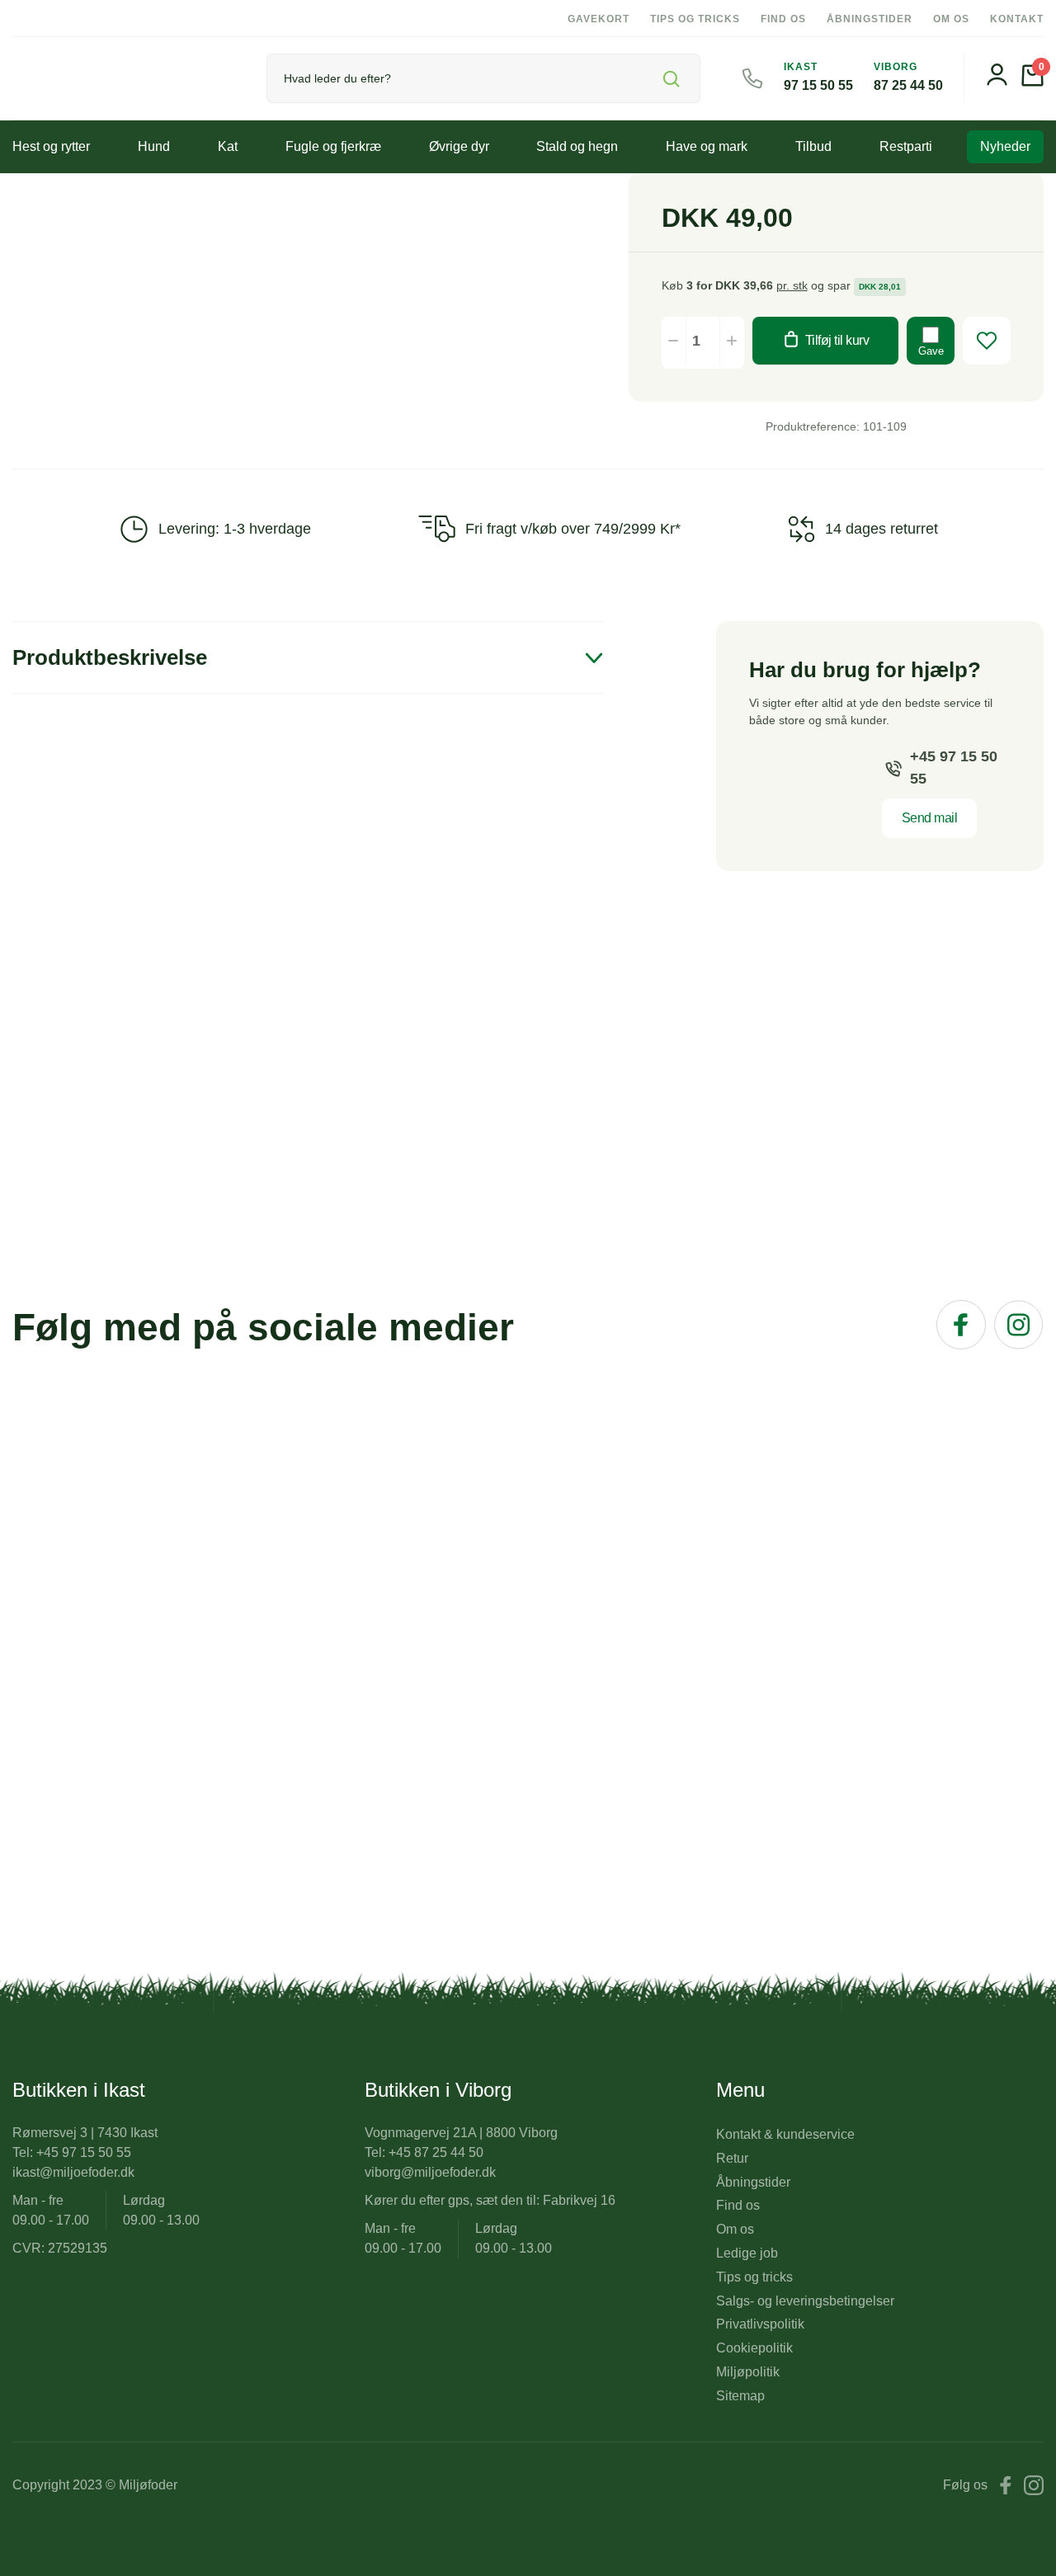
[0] (1032, 82)
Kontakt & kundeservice (785, 2134)
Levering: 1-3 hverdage (235, 529)
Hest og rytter (51, 146)
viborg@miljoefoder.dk (430, 2172)
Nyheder (1005, 146)
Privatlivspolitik (760, 2324)
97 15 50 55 (818, 85)
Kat (228, 146)
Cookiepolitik (754, 2348)
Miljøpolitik (748, 2372)
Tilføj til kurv (837, 340)
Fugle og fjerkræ (333, 146)
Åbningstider (870, 19)
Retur (732, 2158)
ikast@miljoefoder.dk (73, 2172)
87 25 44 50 (908, 85)
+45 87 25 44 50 (436, 2152)
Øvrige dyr (459, 146)
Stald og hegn (577, 146)
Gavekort (599, 19)
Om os (951, 19)
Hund (154, 146)
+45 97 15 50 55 (954, 768)
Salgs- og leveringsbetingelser (805, 2301)
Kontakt (1017, 19)
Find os (783, 19)
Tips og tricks (695, 19)
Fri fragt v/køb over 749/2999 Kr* (573, 529)
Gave (931, 351)
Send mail (930, 818)
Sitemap (740, 2396)
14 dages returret (882, 529)
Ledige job (747, 2253)
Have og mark (707, 146)
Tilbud (813, 146)
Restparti (906, 146)
